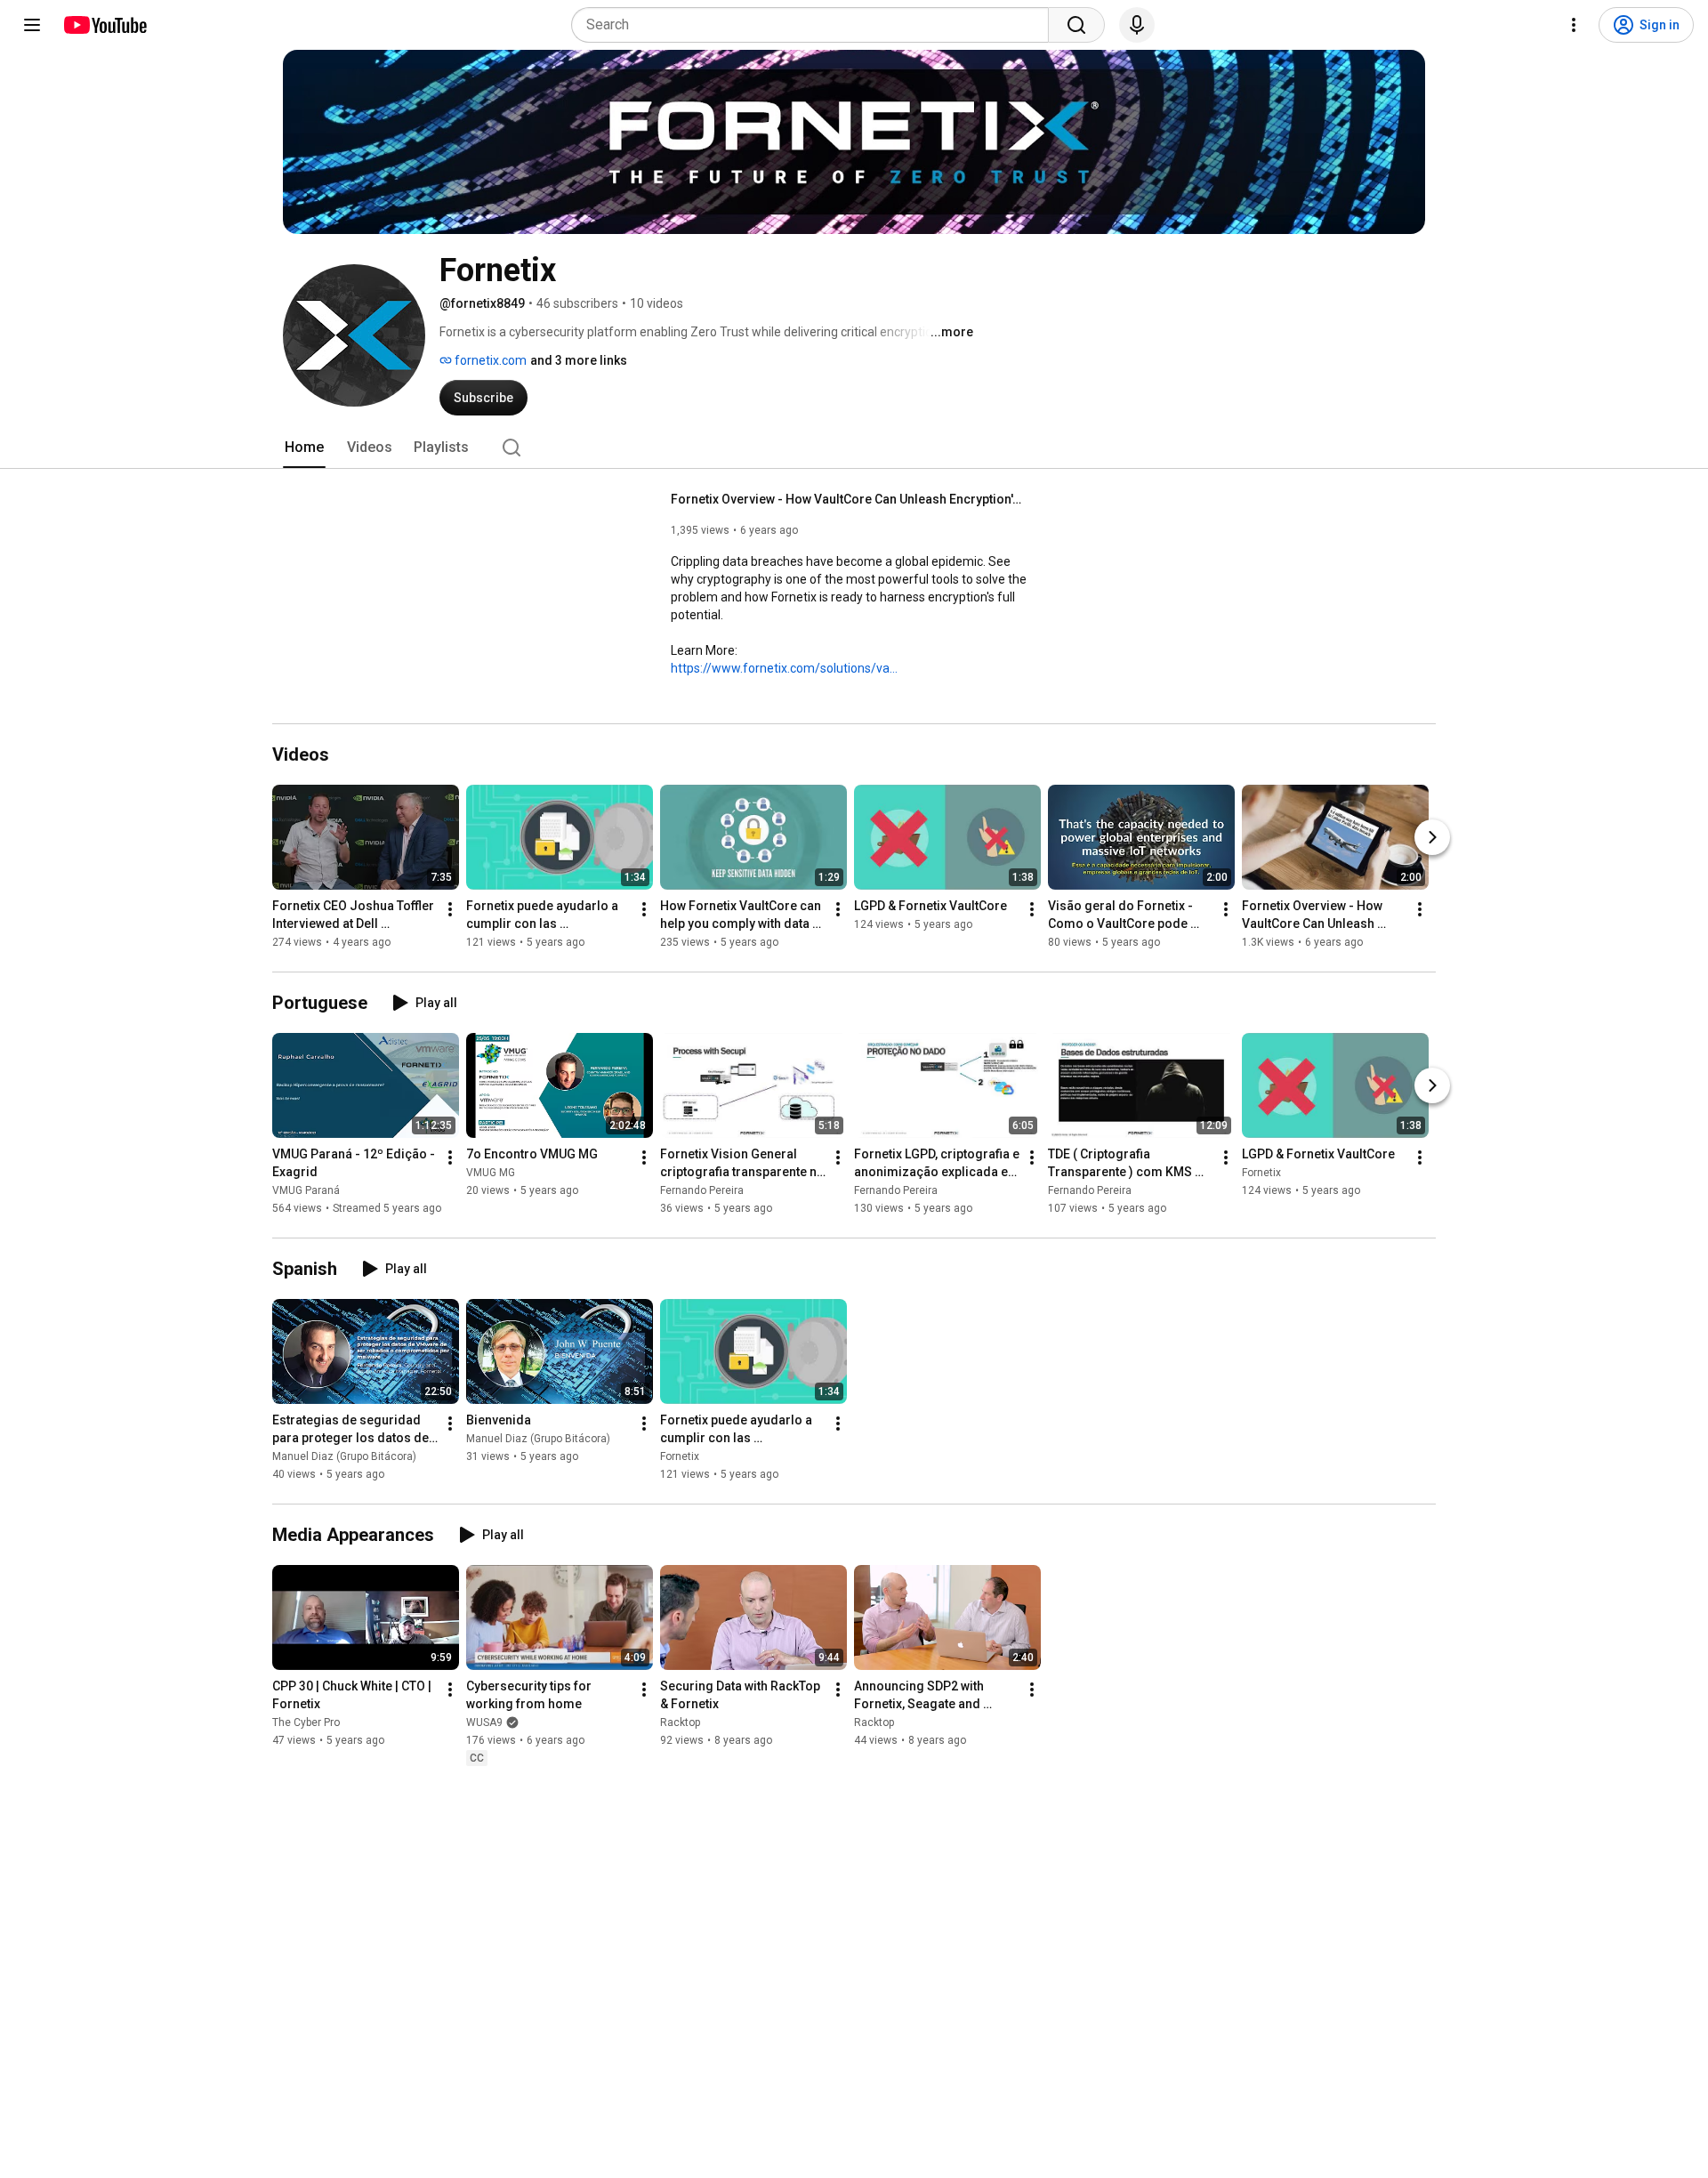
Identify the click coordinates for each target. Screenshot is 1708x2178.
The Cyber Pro (306, 1722)
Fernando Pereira (702, 1190)
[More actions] (450, 909)
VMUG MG (491, 1173)
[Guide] (32, 25)
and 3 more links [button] (579, 360)
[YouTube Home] (105, 25)
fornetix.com (489, 360)
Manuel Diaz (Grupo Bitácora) (344, 1456)
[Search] (1076, 25)
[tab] (304, 448)
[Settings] (1574, 25)
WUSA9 (484, 1722)
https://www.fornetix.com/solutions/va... (784, 668)
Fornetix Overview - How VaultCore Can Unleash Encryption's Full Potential (849, 499)
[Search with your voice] (1137, 25)
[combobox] (815, 25)
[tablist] (854, 448)
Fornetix (1261, 1173)
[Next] (1432, 837)
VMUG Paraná (306, 1190)
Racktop (680, 1722)
